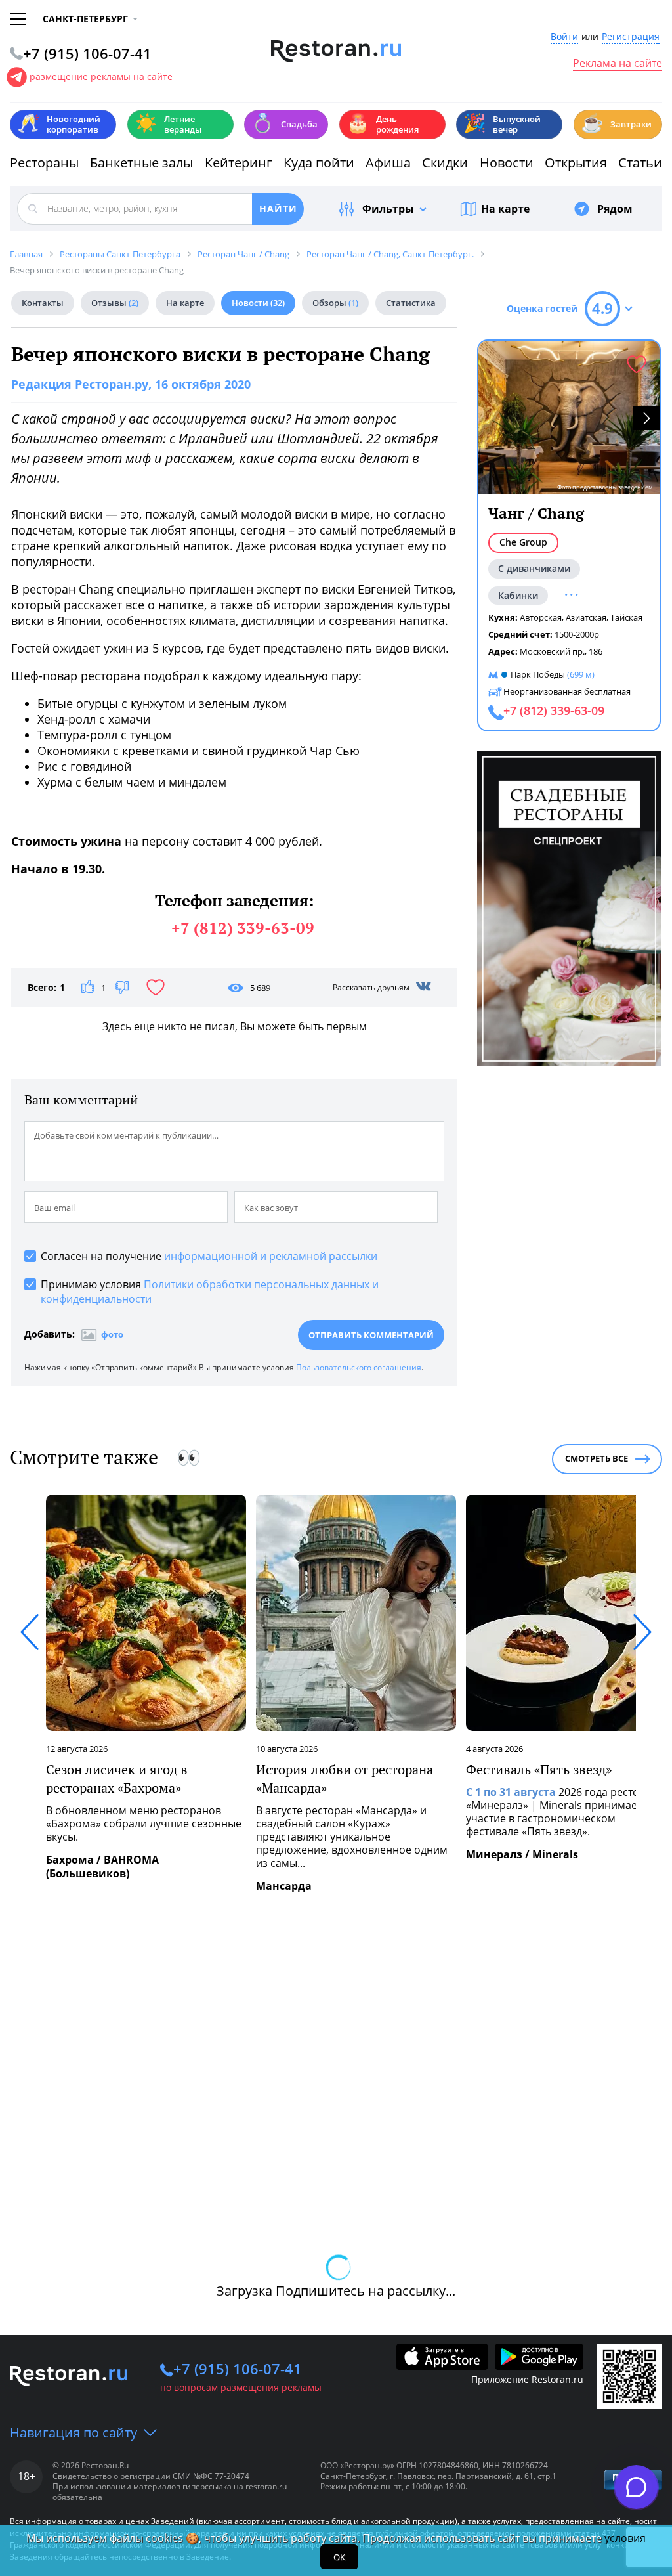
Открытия (576, 163)
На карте (505, 209)
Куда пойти (319, 163)
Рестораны (44, 163)
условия (625, 2538)
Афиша (388, 163)
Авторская (541, 617)
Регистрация (631, 37)
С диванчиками (534, 568)
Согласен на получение (209, 1256)
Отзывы (115, 303)
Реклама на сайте (618, 64)
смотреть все (597, 1458)
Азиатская (586, 617)
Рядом (615, 209)
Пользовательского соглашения (359, 1367)
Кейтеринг (239, 163)
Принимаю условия (210, 1292)
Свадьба (284, 123)
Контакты (43, 303)
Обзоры (335, 303)
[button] (646, 418)
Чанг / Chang (536, 513)
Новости (507, 163)
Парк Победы (538, 674)
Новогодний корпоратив (59, 124)
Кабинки (518, 595)
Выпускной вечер (502, 124)
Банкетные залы (141, 163)
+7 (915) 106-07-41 (238, 2369)
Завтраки (616, 123)
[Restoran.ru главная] (336, 51)
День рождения (383, 124)
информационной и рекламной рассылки (271, 1256)
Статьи (640, 163)
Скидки (445, 163)
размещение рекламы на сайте (101, 76)
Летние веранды (168, 124)
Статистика (411, 303)
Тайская (626, 617)
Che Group (523, 542)
